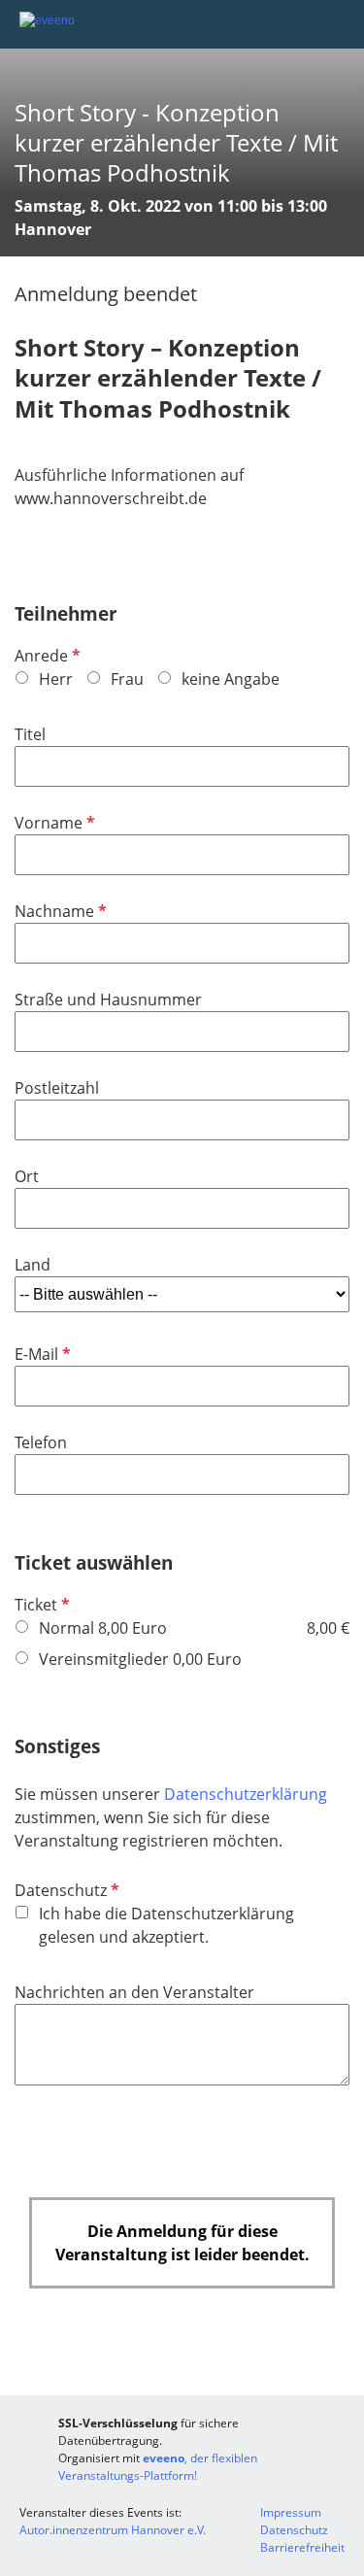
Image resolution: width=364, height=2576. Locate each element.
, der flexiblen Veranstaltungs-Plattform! (158, 2467)
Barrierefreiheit (302, 2547)
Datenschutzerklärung (246, 1794)
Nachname (59, 911)
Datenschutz (65, 1890)
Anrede (46, 656)
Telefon (41, 1442)
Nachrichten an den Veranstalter (134, 1992)
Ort (27, 1176)
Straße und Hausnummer (108, 1000)
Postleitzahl (57, 1088)
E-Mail (41, 1354)
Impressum (291, 2512)
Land (33, 1265)
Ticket (40, 1605)
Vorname (53, 823)
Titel (30, 734)
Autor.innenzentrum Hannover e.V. (113, 2530)
